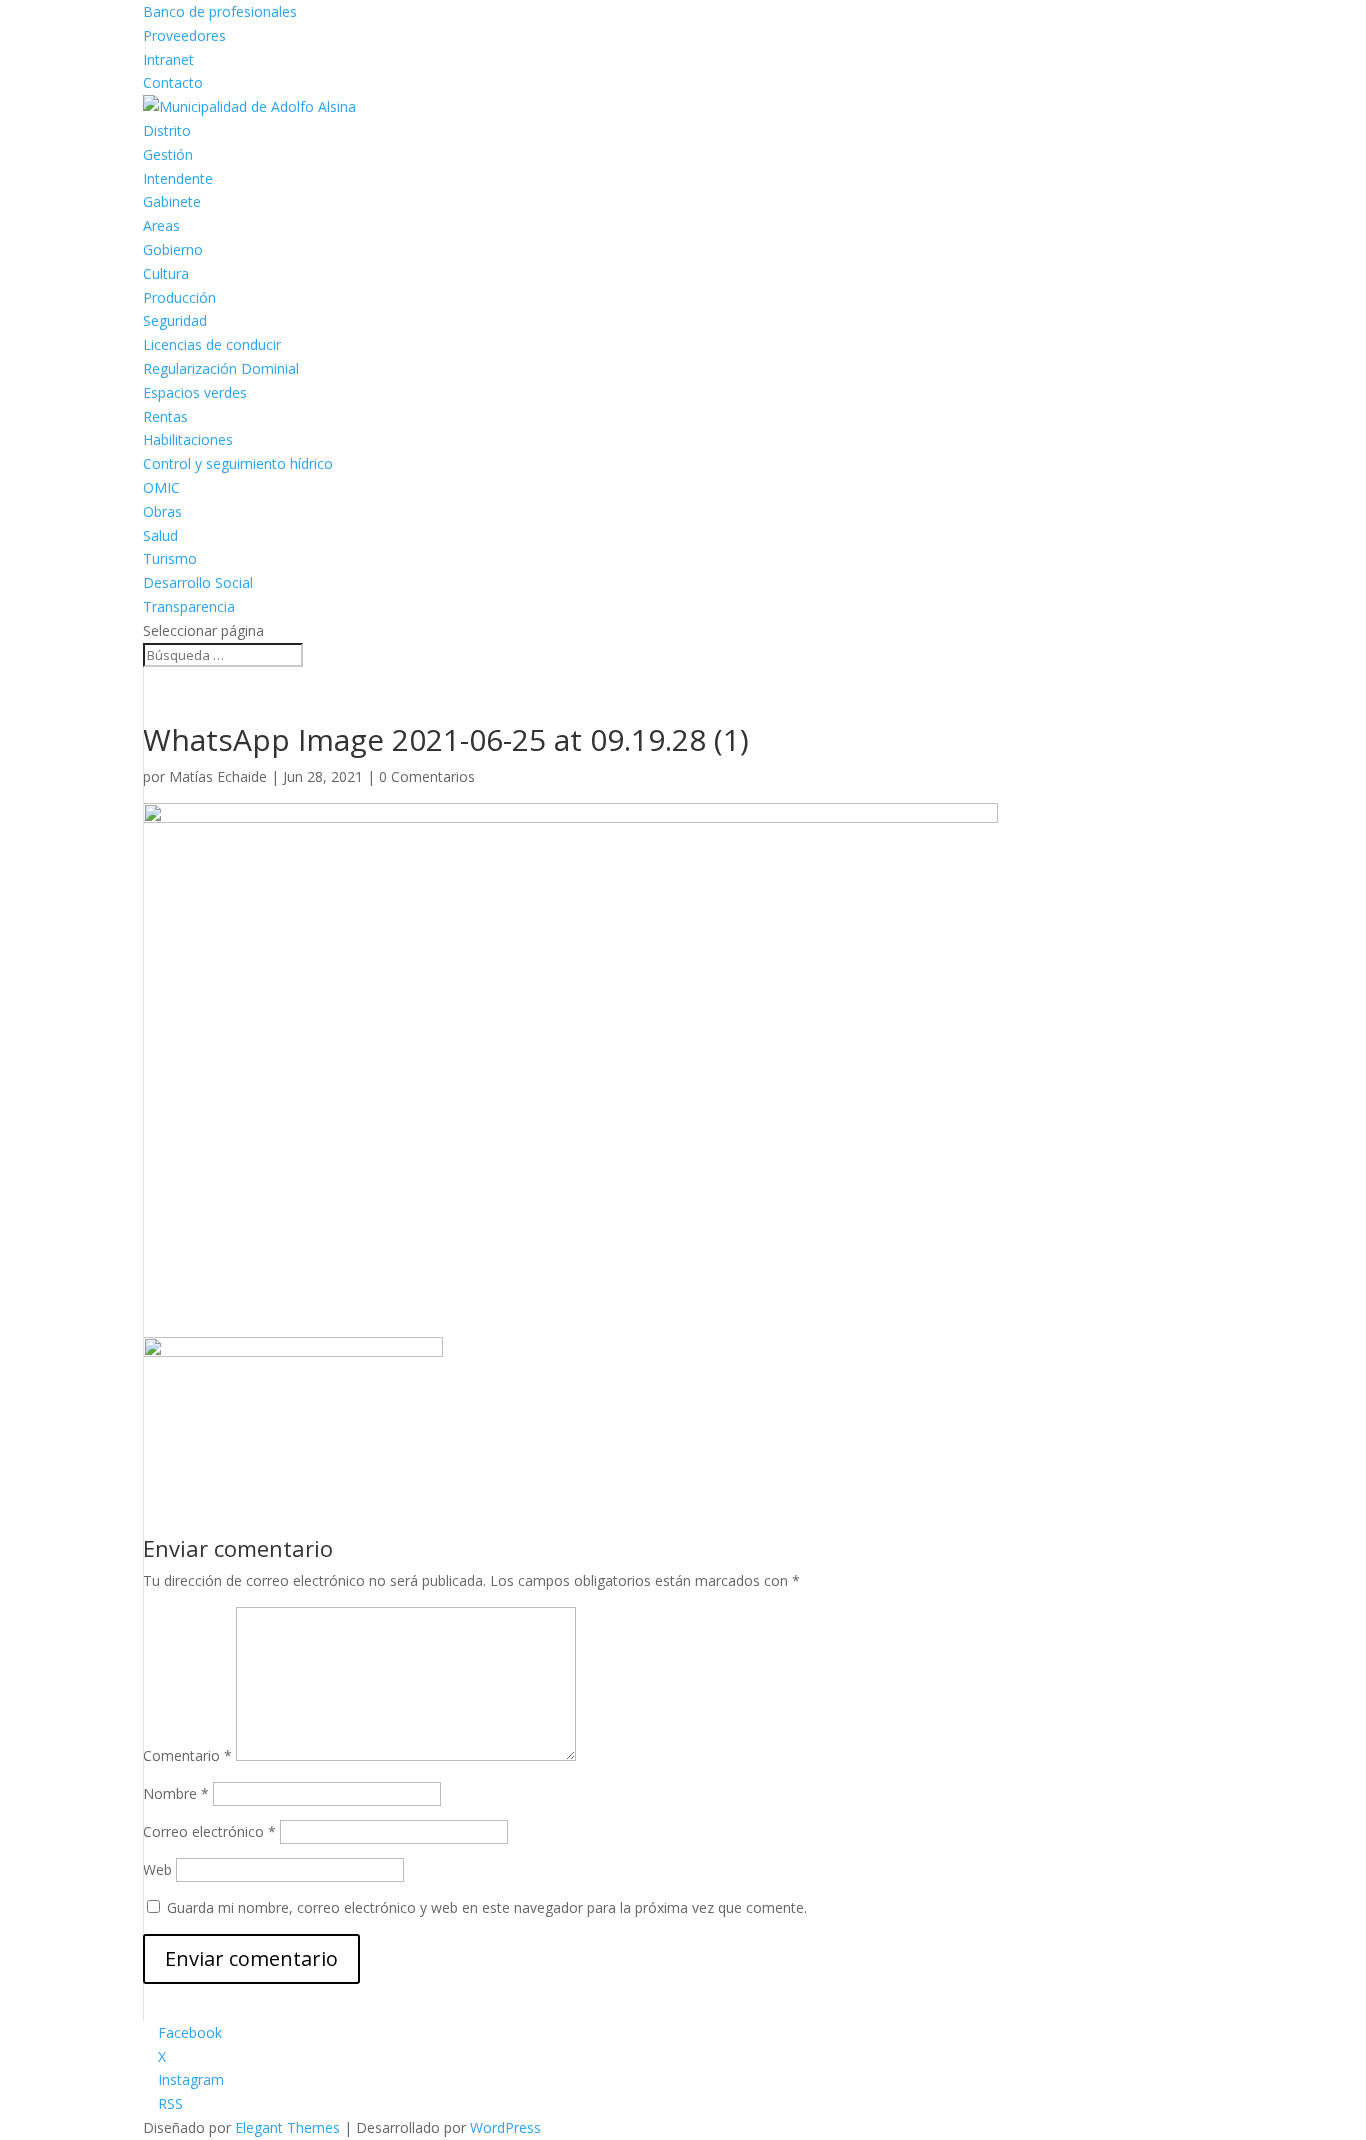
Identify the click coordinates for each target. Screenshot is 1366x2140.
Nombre (176, 1793)
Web (157, 1869)
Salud (160, 535)
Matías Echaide (218, 776)
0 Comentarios (427, 776)
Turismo (170, 558)
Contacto (173, 82)
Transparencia (189, 606)
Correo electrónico (209, 1831)
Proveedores (184, 35)
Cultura (166, 273)
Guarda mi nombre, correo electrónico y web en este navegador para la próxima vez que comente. (487, 1907)
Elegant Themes (287, 2127)
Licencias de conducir (212, 344)
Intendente (178, 178)
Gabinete (172, 201)
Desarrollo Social (198, 582)
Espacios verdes (195, 392)
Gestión (168, 154)
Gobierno (173, 249)
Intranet (168, 59)
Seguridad (175, 320)
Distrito (167, 130)
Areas (161, 225)
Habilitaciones (188, 439)
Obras (162, 511)
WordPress (505, 2127)
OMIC (161, 487)
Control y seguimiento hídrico (238, 463)
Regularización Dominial (221, 368)
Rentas (165, 416)
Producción (179, 297)
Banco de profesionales (220, 11)
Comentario (187, 1755)
